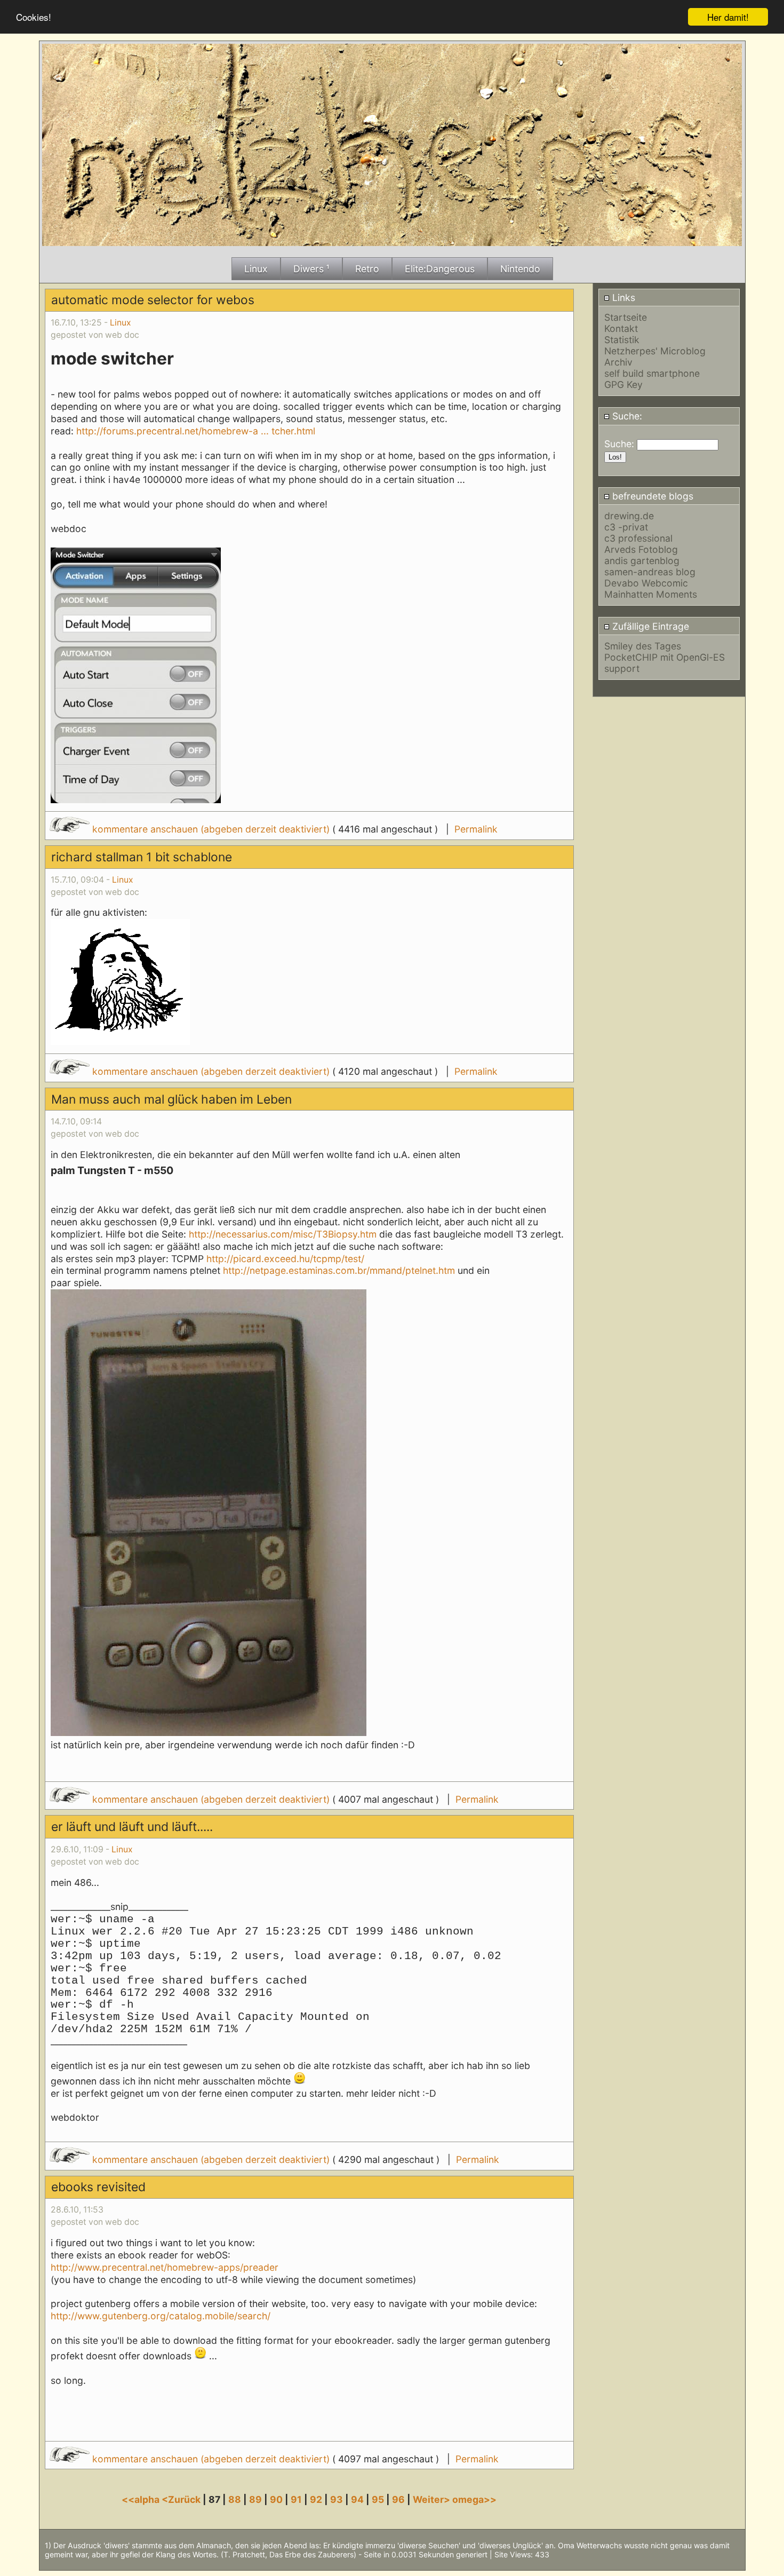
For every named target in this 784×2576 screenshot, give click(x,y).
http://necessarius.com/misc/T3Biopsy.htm (283, 1234)
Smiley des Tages (643, 646)
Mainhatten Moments (651, 594)
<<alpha (142, 2499)
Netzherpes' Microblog (655, 351)
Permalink (476, 829)
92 (316, 2499)
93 (337, 2499)
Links (622, 298)
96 (398, 2499)
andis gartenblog (642, 561)
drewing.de (629, 516)
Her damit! (728, 17)
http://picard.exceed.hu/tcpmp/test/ (285, 1259)
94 (357, 2499)
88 (235, 2499)
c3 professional (638, 538)
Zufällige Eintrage (649, 626)
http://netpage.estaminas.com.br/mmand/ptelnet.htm (339, 1270)
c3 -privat (626, 527)
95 (378, 2499)
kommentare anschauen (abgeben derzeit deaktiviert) (211, 829)
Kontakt (621, 328)
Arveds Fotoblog (641, 549)
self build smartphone (652, 373)
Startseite (626, 317)
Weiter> (433, 2499)
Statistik (622, 340)
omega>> (474, 2499)
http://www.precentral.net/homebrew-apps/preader (165, 2267)
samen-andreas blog (650, 572)
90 (276, 2499)
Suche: (626, 416)
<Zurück (182, 2499)
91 (296, 2499)
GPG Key (623, 385)
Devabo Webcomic (646, 583)
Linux (121, 323)
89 (255, 2499)
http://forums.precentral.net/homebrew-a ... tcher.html (196, 431)
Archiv (618, 362)
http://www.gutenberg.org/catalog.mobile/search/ (161, 2316)
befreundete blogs (651, 496)
